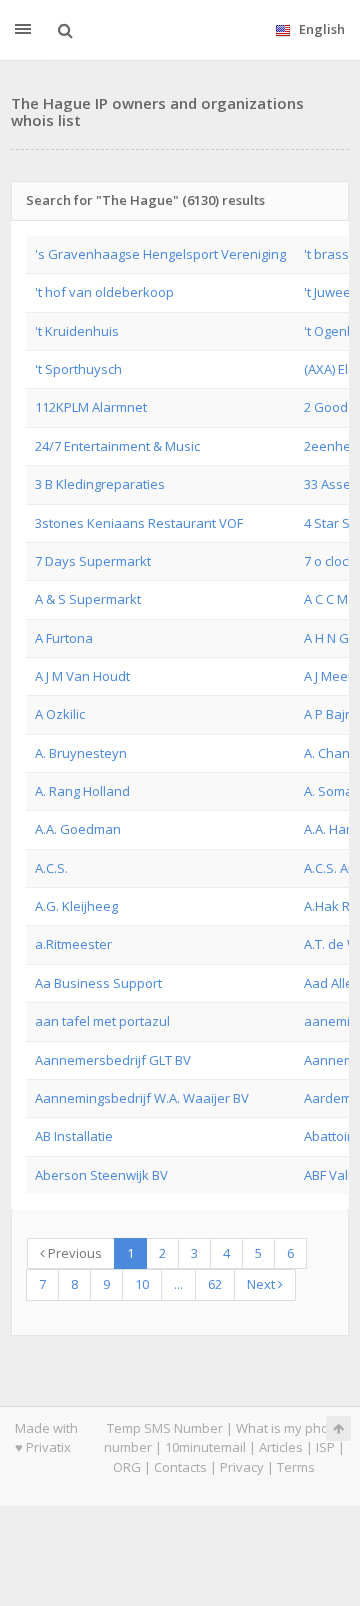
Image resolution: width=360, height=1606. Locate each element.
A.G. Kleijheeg (76, 906)
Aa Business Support (98, 983)
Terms (296, 1467)
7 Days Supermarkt (93, 561)
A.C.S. (51, 868)
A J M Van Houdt (82, 676)
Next (262, 1284)
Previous (73, 1253)
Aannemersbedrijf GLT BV (113, 1060)
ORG (127, 1467)
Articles (281, 1447)
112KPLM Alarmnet (91, 407)
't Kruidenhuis (77, 331)
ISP (325, 1447)
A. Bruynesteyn (81, 753)
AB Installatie (74, 1136)
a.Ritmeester (73, 944)
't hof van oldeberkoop (104, 292)
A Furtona (64, 638)
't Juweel (329, 292)
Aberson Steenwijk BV (101, 1175)
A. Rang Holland (82, 791)
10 (142, 1284)
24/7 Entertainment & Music (117, 446)
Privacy (242, 1467)
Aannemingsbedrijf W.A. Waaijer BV (142, 1098)
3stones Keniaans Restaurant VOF (139, 523)
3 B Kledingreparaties (100, 484)
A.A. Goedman (78, 829)
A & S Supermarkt (88, 599)
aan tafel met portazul (102, 1021)
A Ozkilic (60, 714)
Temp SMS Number (165, 1428)
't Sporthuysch (78, 369)
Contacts (180, 1467)
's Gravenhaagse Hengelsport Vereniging (160, 254)
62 (215, 1284)
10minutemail (205, 1447)
